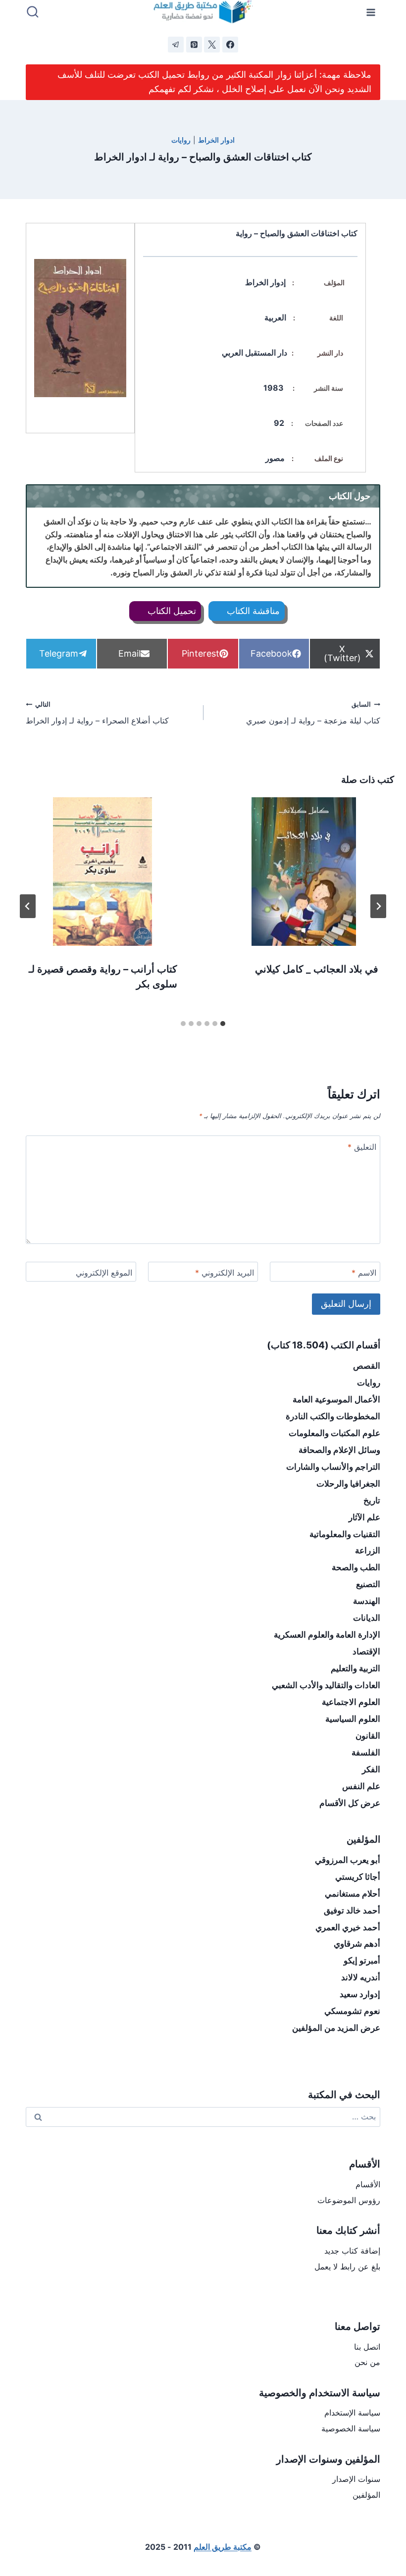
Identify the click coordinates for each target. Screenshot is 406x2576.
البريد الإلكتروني (225, 1273)
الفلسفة (366, 1752)
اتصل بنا (367, 2347)
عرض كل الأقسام (350, 1803)
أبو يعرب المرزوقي (348, 1860)
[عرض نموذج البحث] (33, 12)
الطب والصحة (356, 1567)
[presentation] (304, 872)
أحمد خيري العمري (348, 1927)
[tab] (223, 1024)
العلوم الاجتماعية (351, 1702)
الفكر (371, 1769)
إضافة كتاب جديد (352, 2251)
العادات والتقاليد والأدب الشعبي (326, 1685)
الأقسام (368, 2184)
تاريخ (372, 1500)
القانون (368, 1736)
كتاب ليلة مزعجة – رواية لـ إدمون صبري (313, 713)
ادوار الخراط (216, 140)
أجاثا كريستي (358, 1877)
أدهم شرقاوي (357, 1944)
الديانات (367, 1618)
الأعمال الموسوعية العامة (336, 1399)
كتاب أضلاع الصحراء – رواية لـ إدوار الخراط (97, 713)
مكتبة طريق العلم (223, 2547)
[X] (212, 45)
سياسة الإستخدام (352, 2413)
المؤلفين (366, 2495)
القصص (367, 1366)
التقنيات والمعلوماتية (345, 1534)
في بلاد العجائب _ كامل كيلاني (317, 969)
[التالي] (28, 906)
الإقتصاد (366, 1651)
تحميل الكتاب (171, 611)
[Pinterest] (194, 45)
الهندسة (367, 1601)
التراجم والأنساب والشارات (333, 1467)
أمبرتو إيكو (362, 1960)
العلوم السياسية (353, 1719)
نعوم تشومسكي (352, 2011)
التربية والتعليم (355, 1668)
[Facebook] (230, 45)
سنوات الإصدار (356, 2479)
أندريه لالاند (361, 1977)
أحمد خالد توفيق (352, 1910)
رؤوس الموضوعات (349, 2200)
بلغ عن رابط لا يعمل (347, 2267)
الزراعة (368, 1550)
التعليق (362, 1147)
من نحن (367, 2362)
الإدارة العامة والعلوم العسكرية (327, 1635)
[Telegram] (176, 45)
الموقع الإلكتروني (104, 1273)
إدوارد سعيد (360, 1994)
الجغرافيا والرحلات (348, 1484)
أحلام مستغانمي (353, 1894)
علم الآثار (364, 1517)
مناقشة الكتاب (252, 611)
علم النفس (361, 1786)
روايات (181, 140)
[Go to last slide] (378, 906)
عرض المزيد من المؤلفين (336, 2028)
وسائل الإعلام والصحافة (339, 1450)
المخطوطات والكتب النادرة (333, 1416)
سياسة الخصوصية (351, 2428)
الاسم (364, 1273)
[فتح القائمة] (371, 12)
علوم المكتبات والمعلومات (334, 1433)
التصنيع (368, 1584)
